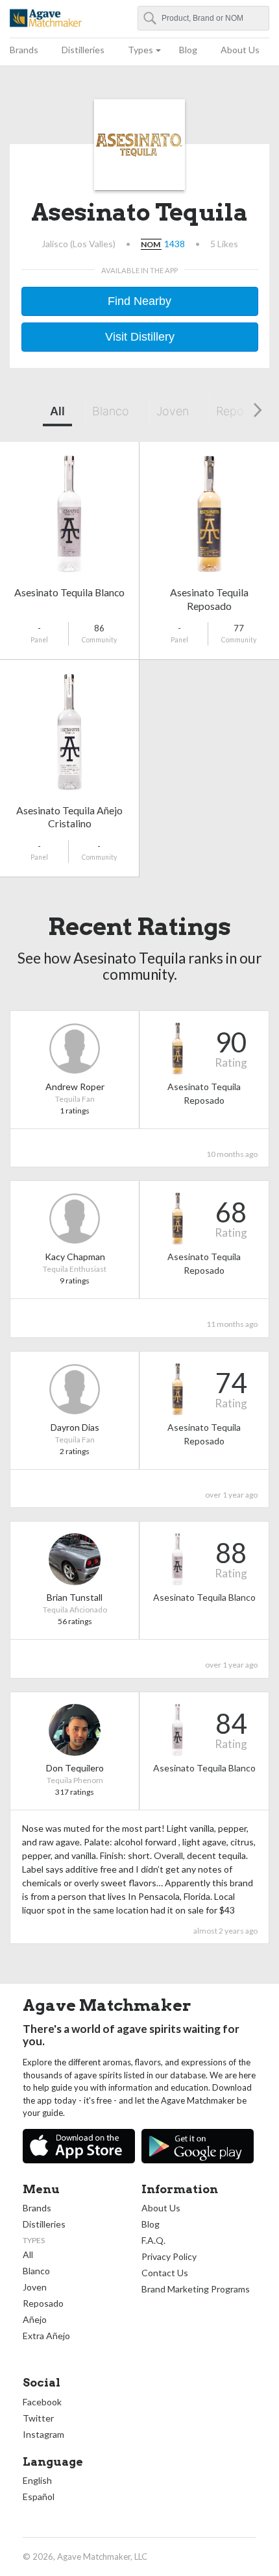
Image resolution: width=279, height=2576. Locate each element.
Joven (173, 411)
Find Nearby (139, 301)
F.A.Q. (153, 2240)
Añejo (35, 2319)
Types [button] (140, 50)
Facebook (42, 2402)
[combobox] (204, 18)
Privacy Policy (169, 2256)
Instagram (43, 2434)
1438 (175, 244)
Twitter (38, 2418)
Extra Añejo (46, 2336)
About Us (240, 50)
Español (39, 2497)
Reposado (43, 2303)
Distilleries (83, 50)
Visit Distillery (140, 337)
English (37, 2480)
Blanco (111, 411)
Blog (188, 50)
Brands (24, 50)
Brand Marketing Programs (196, 2289)
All (57, 411)
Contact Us (165, 2273)
